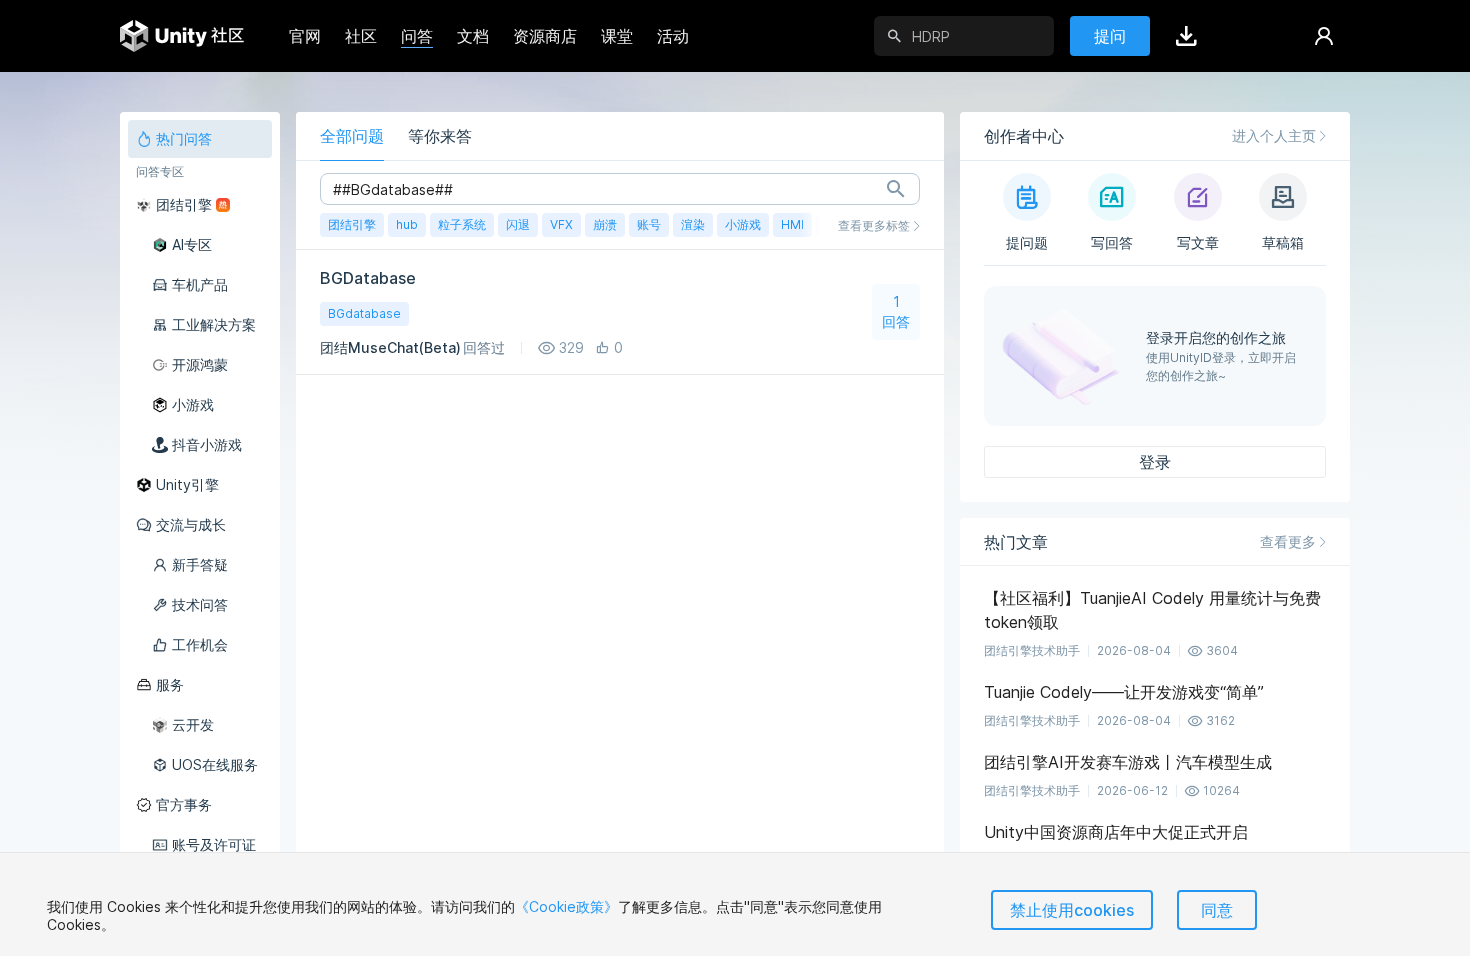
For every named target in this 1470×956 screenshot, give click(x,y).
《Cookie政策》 (566, 906)
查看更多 (1288, 541)
